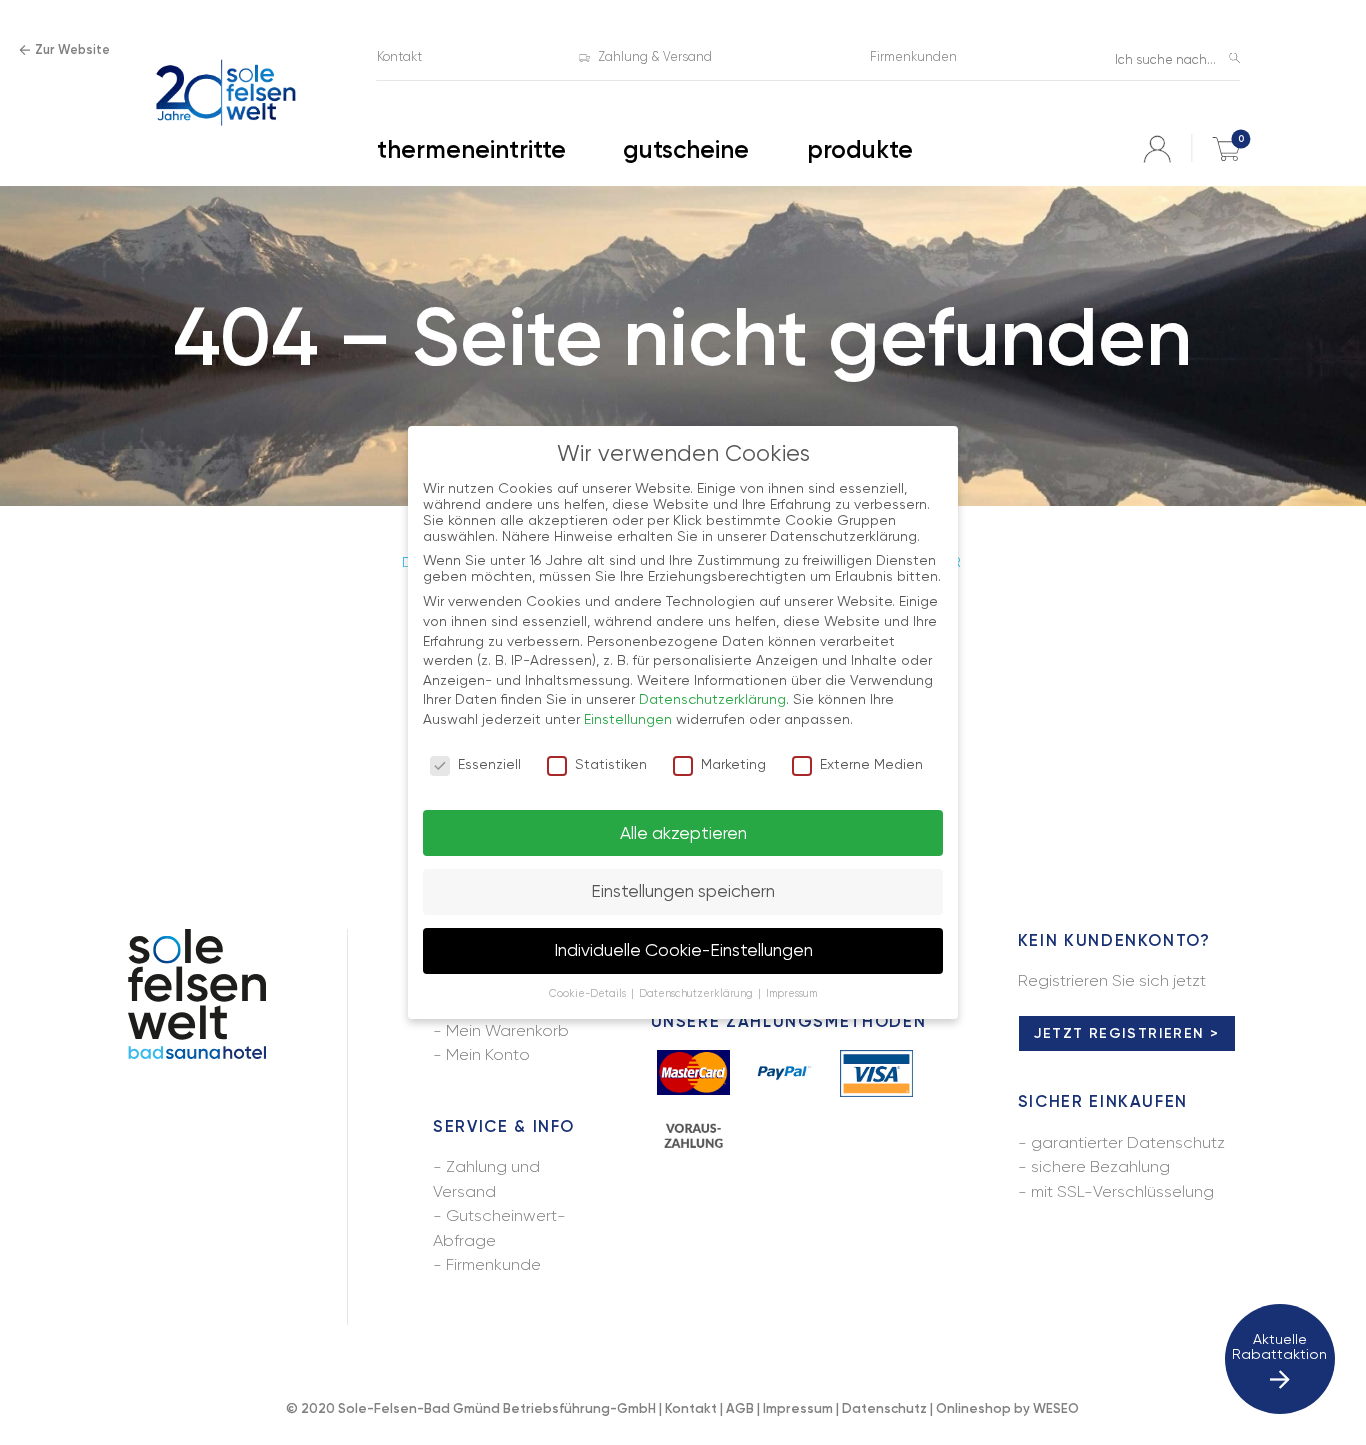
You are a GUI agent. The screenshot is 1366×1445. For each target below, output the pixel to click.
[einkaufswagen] (1226, 149)
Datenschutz (884, 1408)
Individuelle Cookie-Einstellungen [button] (683, 950)
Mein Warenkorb (507, 1030)
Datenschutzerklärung (712, 699)
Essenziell (489, 764)
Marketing (733, 764)
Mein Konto (488, 1054)
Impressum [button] (791, 993)
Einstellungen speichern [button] (683, 891)
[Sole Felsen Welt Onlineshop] (225, 93)
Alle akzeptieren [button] (683, 833)
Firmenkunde (493, 1264)
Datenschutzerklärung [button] (697, 993)
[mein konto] (1157, 149)
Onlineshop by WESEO (1007, 1408)
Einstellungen (628, 719)
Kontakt (691, 1408)
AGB (740, 1408)
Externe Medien (871, 764)
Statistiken (611, 764)
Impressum (798, 1408)
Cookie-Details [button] (589, 993)
